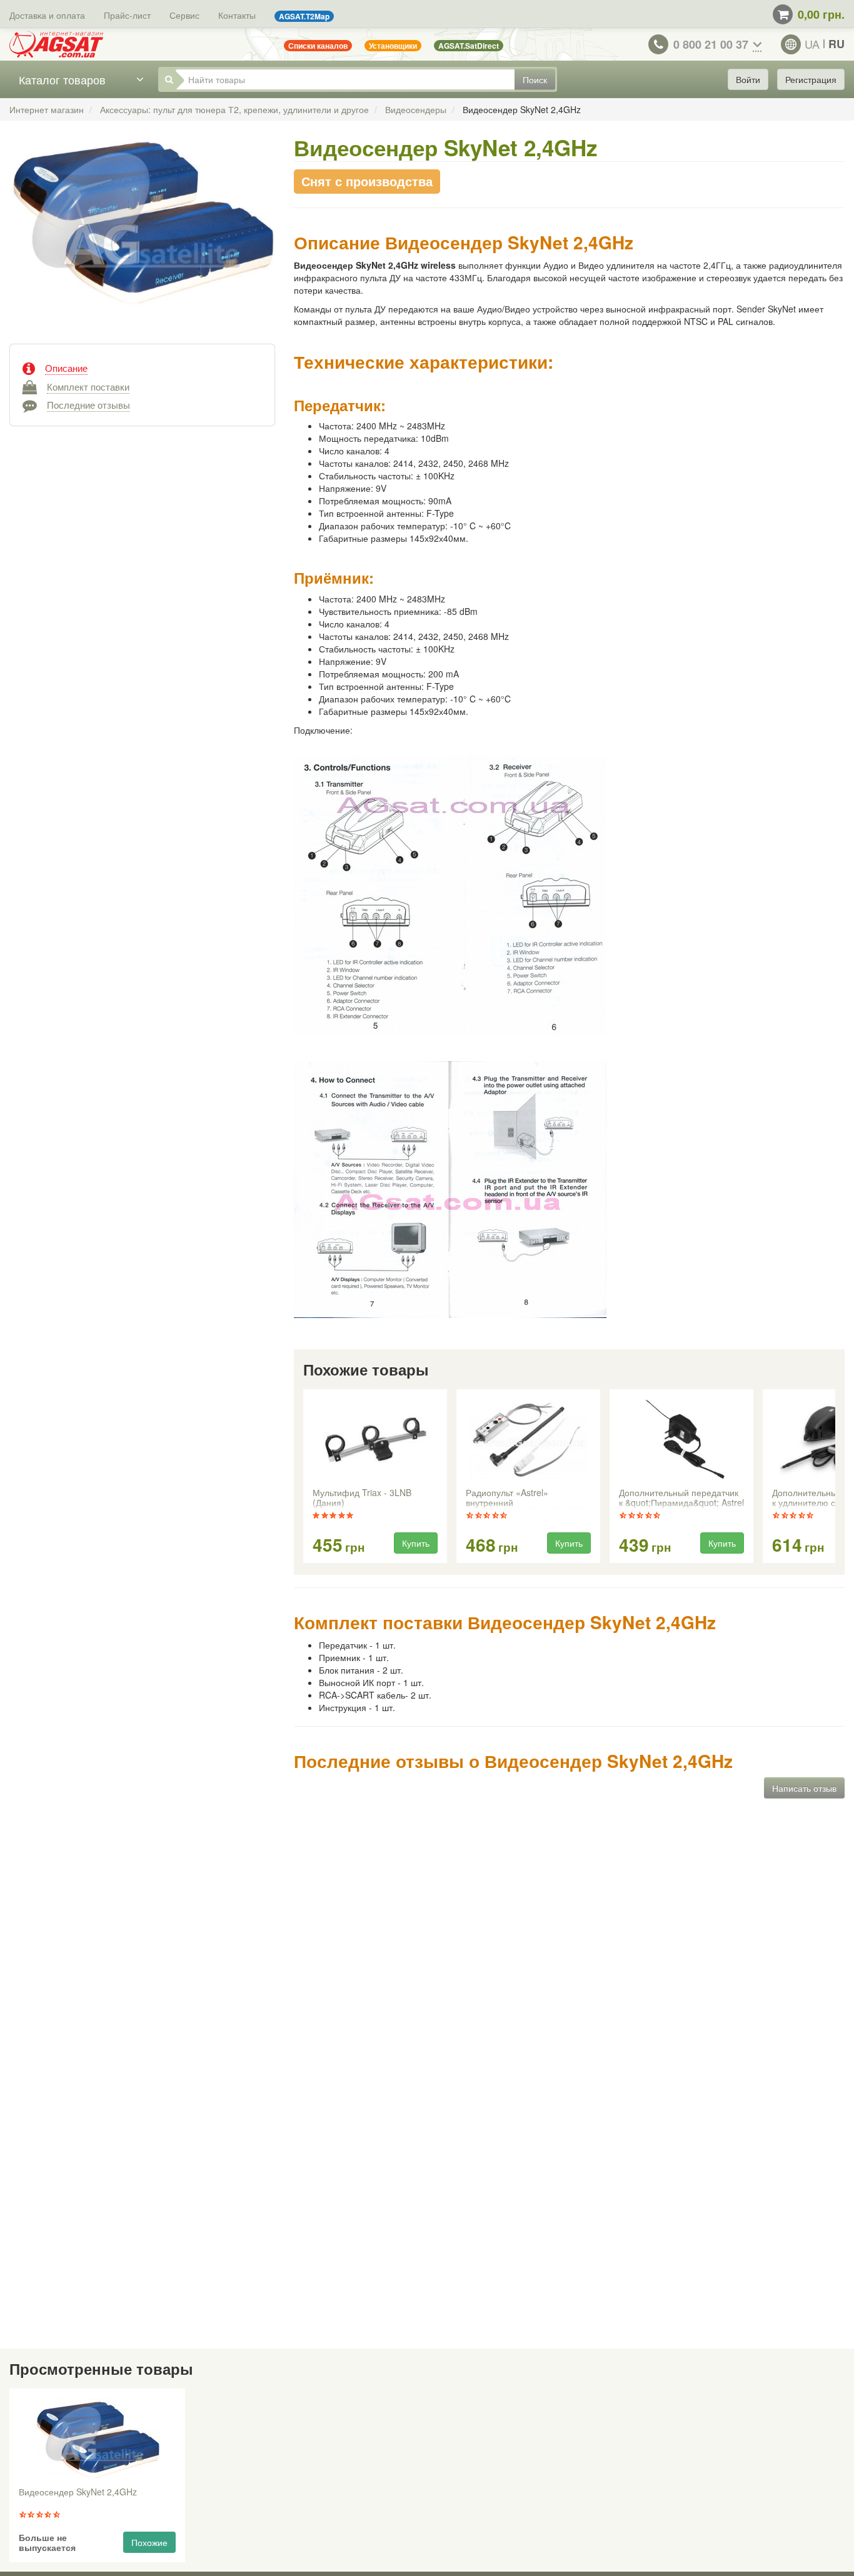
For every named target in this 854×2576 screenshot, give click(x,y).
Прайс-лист (127, 15)
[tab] (142, 367)
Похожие (149, 2542)
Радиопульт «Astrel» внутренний (507, 1498)
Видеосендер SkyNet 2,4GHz (78, 2492)
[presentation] (304, 1477)
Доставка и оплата (47, 15)
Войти (748, 79)
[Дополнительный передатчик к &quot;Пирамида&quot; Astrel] (681, 1440)
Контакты (237, 15)
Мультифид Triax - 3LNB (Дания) (362, 1498)
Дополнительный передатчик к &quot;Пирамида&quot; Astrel (681, 1498)
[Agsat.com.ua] (56, 44)
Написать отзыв (804, 1788)
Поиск (535, 79)
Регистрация (811, 79)
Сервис (184, 15)
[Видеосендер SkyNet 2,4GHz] (142, 234)
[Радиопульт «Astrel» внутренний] (529, 1440)
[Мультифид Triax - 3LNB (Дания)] (375, 1440)
